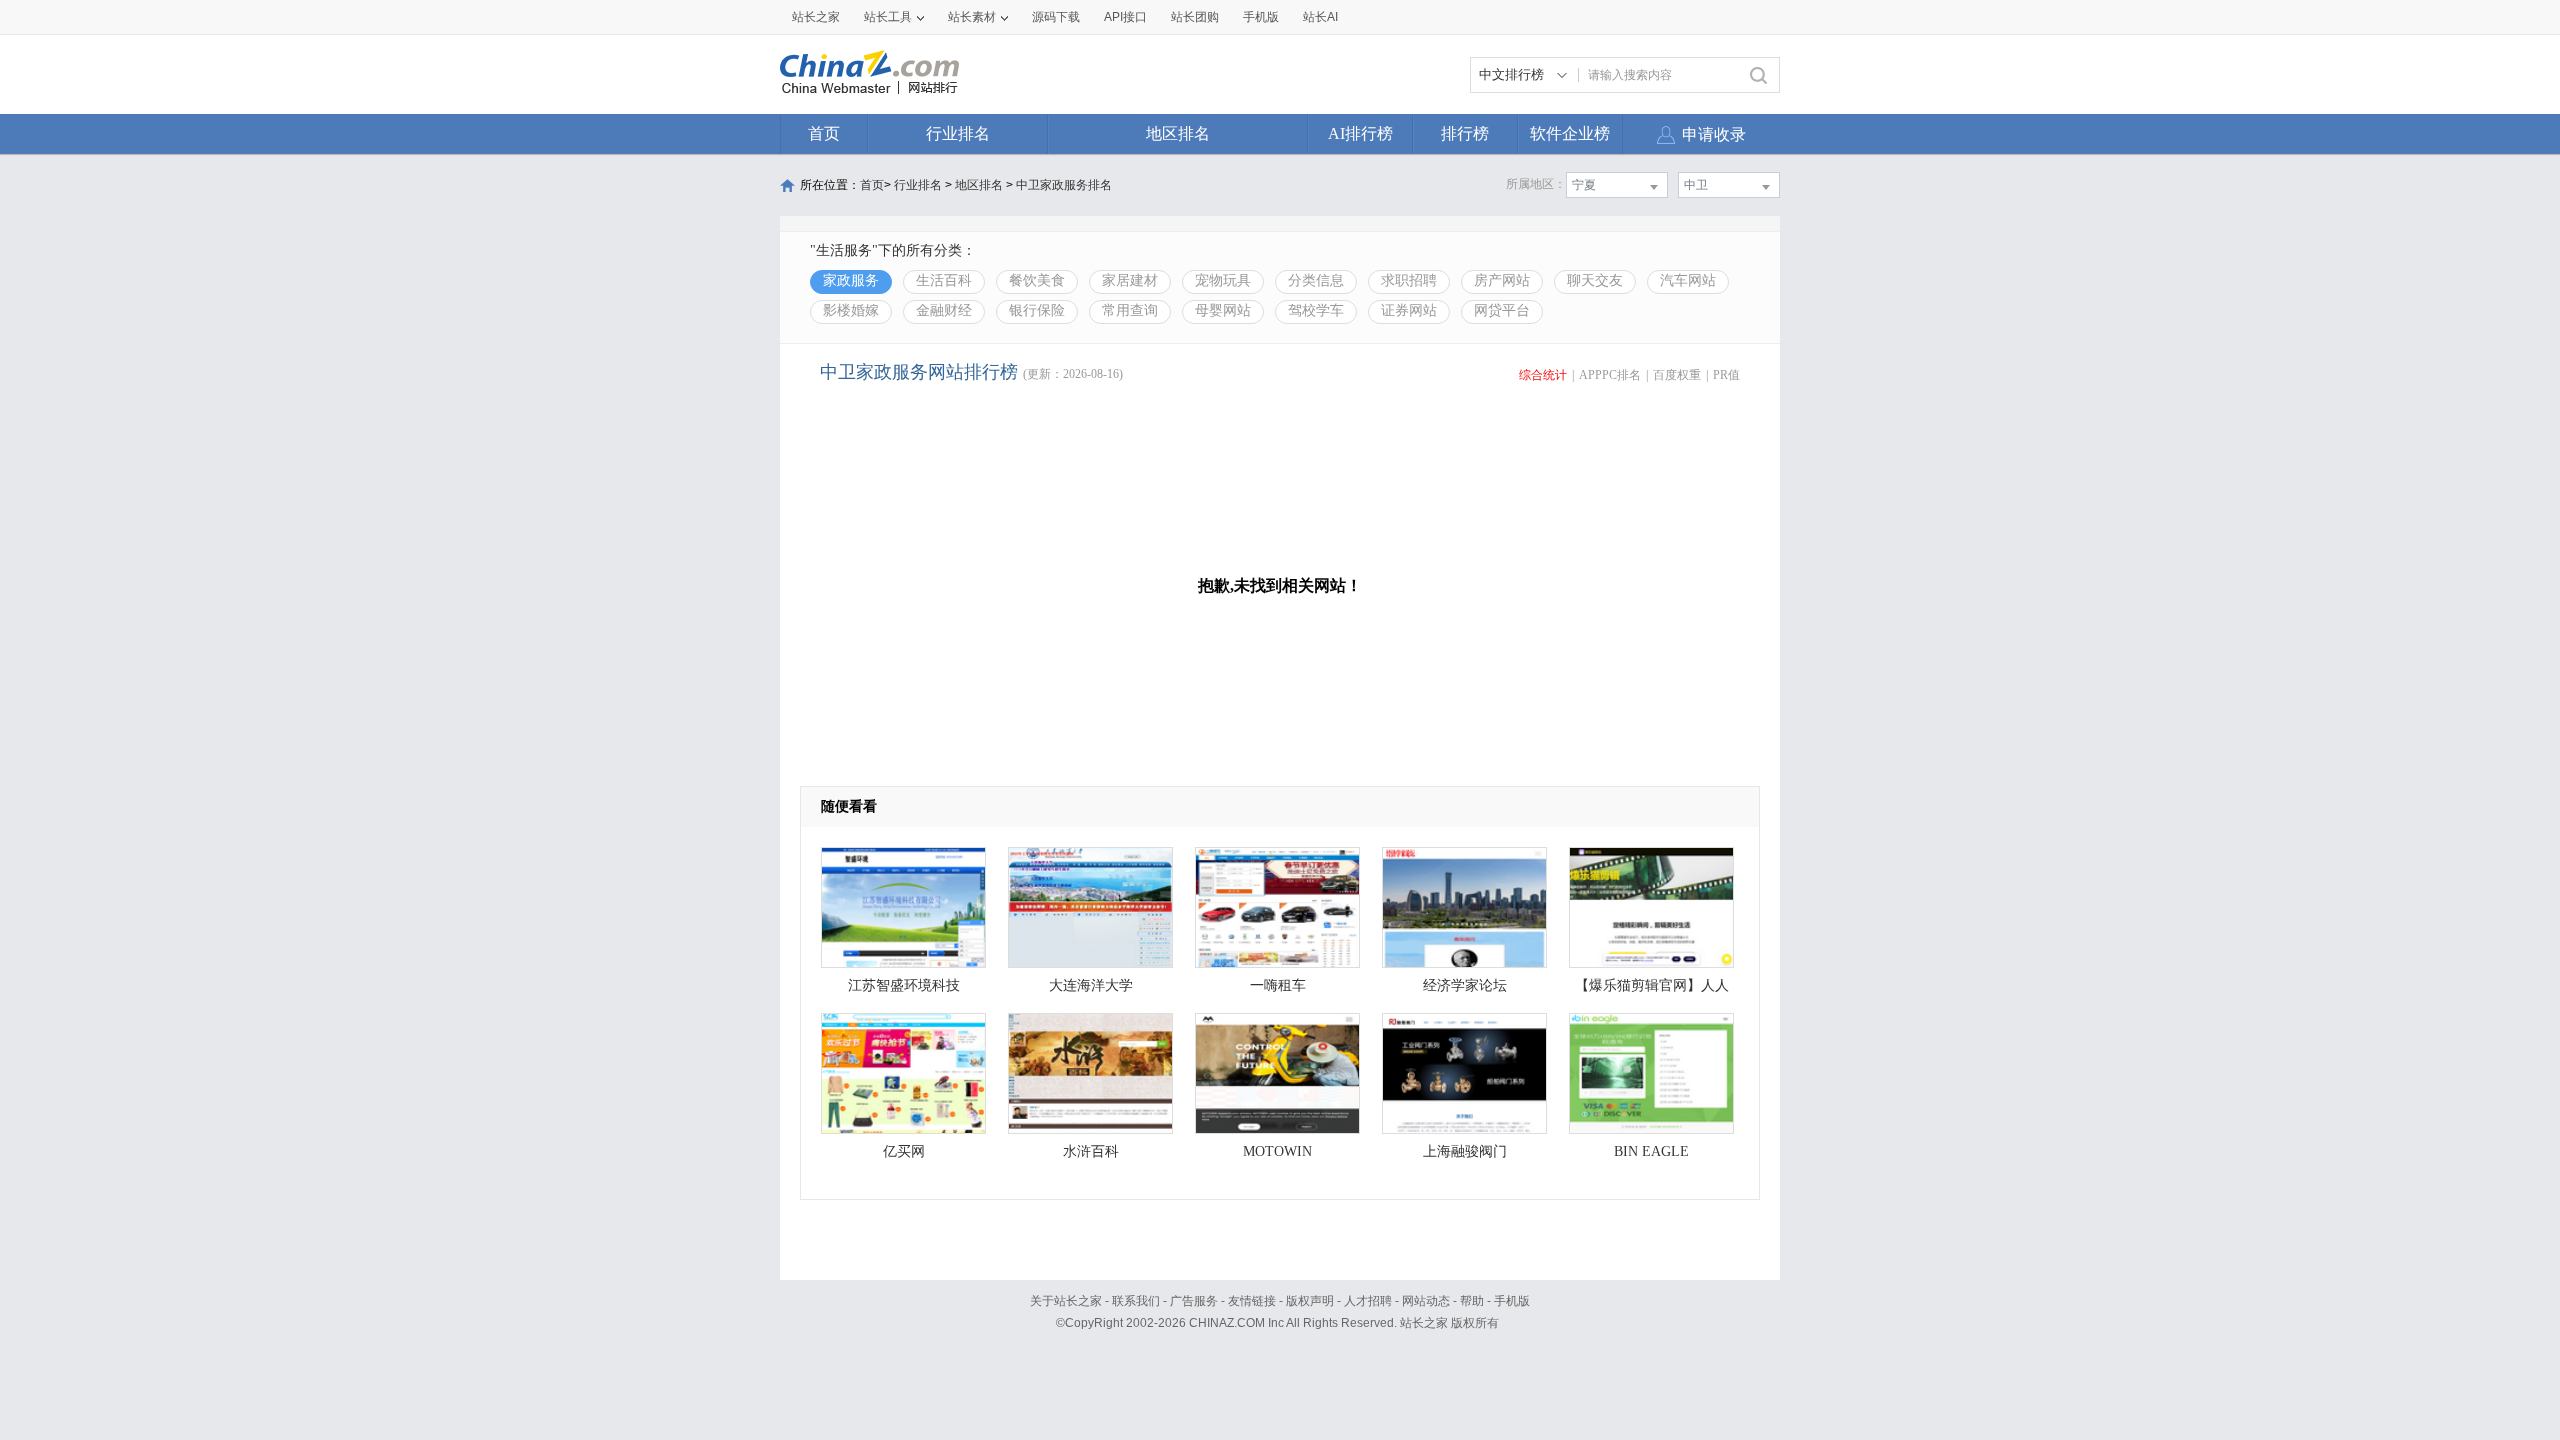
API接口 (1125, 17)
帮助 (1472, 1301)
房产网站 (1502, 280)
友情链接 (1252, 1301)
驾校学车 (1316, 310)
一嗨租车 (1278, 985)
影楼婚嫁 (851, 310)
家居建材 (1130, 280)
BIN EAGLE (1651, 1151)
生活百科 (944, 280)
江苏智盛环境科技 (904, 985)
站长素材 (972, 17)
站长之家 (816, 17)
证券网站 (1409, 310)
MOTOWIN (1277, 1151)
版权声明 (1310, 1301)
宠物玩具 (1223, 280)
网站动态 (1426, 1301)
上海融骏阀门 (1465, 1151)
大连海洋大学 (1091, 985)
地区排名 (1178, 133)
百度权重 (1677, 375)
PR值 (1726, 375)
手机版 (1512, 1301)
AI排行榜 (1360, 133)
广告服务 (1194, 1301)
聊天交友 (1595, 280)
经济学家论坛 (1465, 985)
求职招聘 (1409, 280)
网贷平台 (1502, 310)
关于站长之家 (1066, 1301)
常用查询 (1130, 310)
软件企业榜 (1570, 133)
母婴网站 (1223, 310)
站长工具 (888, 17)
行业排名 (958, 133)
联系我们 (1136, 1301)
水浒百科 (1091, 1151)
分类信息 (1316, 280)
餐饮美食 (1037, 280)
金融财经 (944, 310)
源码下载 (1056, 17)
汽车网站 (1688, 280)
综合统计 (1543, 375)
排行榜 (1465, 133)
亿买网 (904, 1151)
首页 (824, 133)
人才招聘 (1368, 1301)
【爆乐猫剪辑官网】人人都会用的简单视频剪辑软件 (1652, 990)
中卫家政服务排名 (1064, 185)
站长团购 (1195, 17)
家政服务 (851, 280)
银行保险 (1037, 310)
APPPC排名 (1610, 375)
